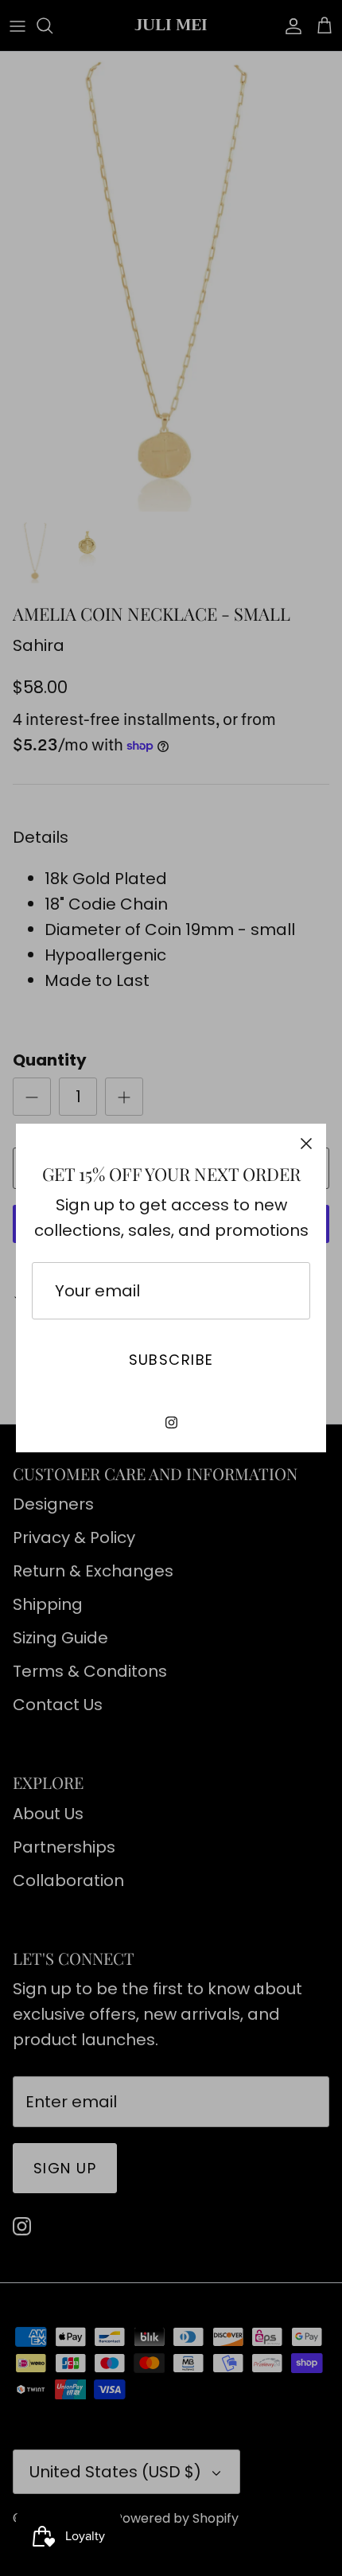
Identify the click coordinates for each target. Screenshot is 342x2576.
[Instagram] (171, 1422)
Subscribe (171, 1360)
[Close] (306, 1144)
